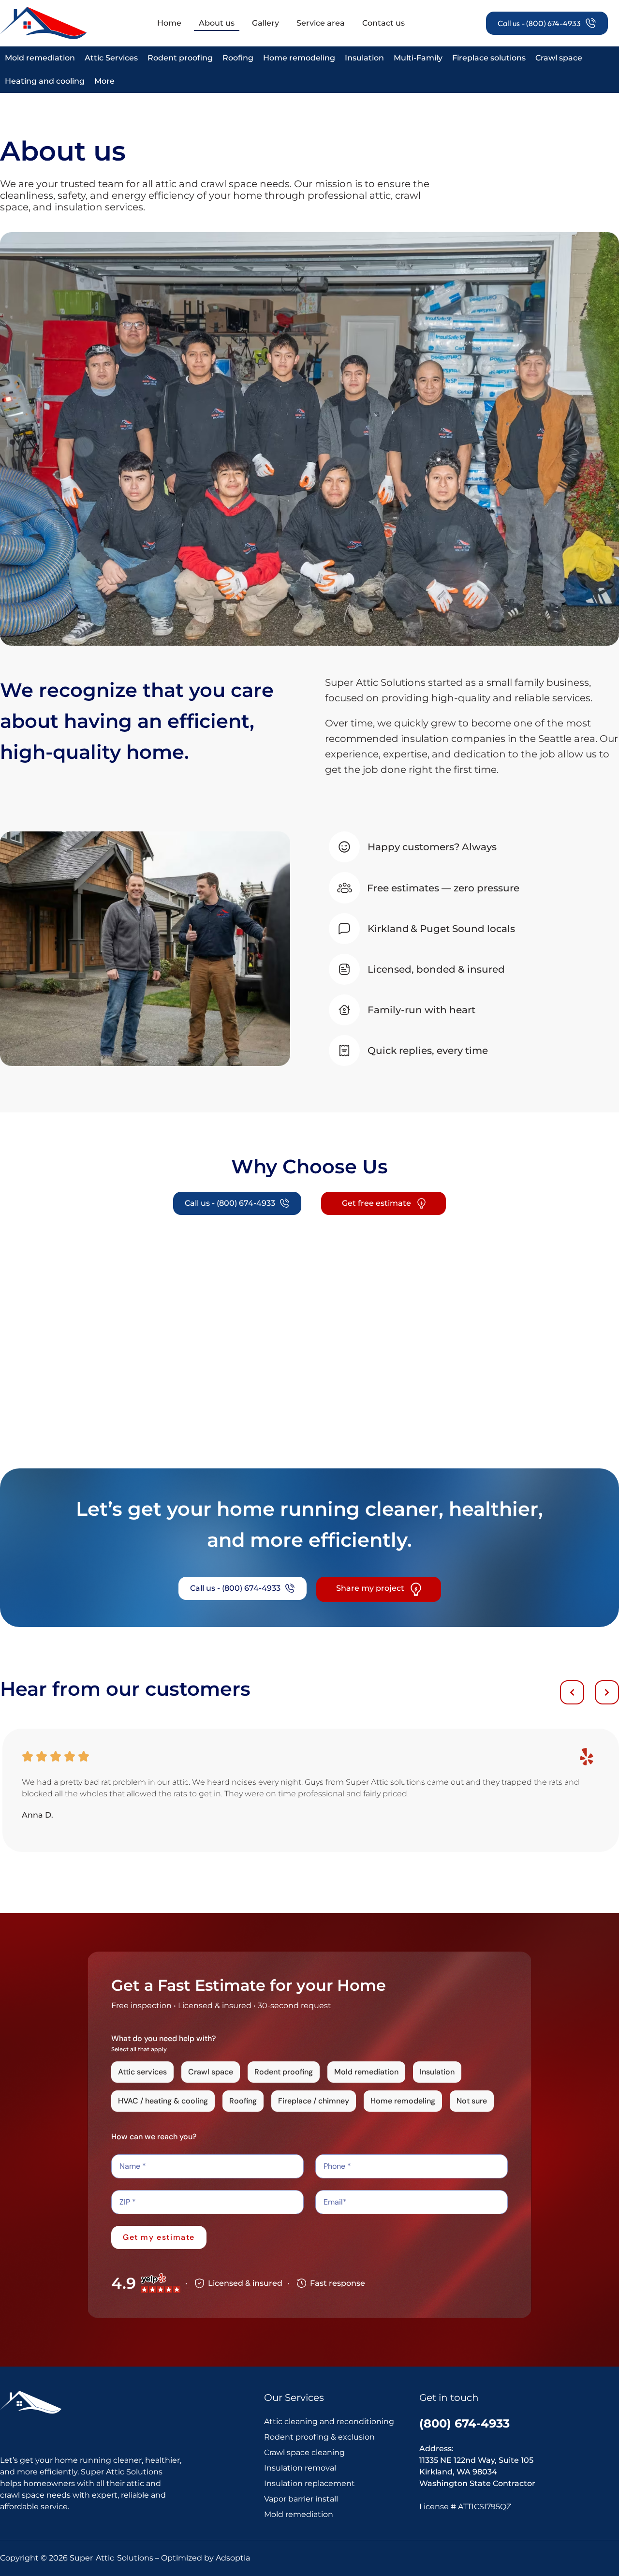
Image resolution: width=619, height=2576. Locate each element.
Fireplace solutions (489, 58)
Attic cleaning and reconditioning (329, 2421)
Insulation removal (300, 2468)
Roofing (238, 58)
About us (217, 23)
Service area (321, 23)
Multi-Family (418, 58)
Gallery (265, 23)
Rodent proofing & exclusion (319, 2437)
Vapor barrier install (301, 2499)
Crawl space (559, 58)
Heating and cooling (45, 81)
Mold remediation (40, 58)
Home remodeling (299, 58)
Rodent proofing (180, 58)
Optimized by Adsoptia (206, 2558)
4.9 (124, 2283)
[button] (572, 1692)
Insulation (364, 58)
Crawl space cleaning (304, 2452)
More (104, 81)
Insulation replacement (309, 2483)
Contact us (383, 23)
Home (169, 23)
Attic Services (111, 58)
